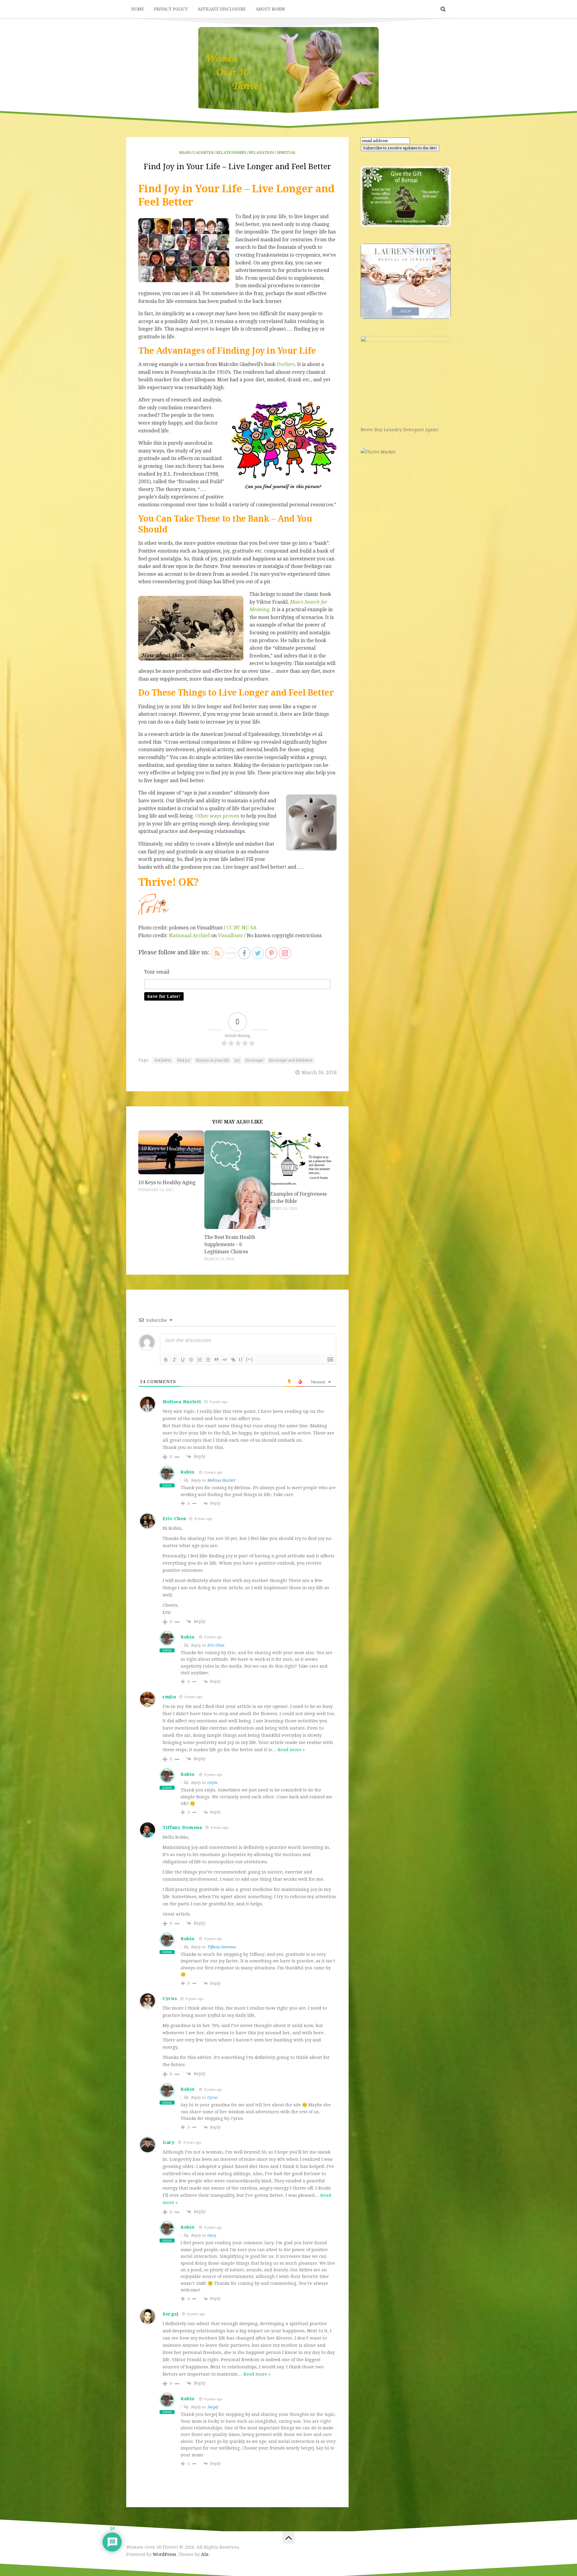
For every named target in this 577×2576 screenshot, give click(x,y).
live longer (255, 1060)
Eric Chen (216, 1645)
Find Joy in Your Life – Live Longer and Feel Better (237, 166)
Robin (188, 1472)
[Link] (233, 1360)
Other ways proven (217, 816)
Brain (185, 153)
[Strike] (191, 1360)
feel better (163, 1060)
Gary (212, 2235)
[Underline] (183, 1360)
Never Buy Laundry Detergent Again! (400, 430)
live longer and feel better (291, 1060)
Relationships (231, 153)
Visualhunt (230, 936)
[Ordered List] (200, 1360)
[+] (249, 1359)
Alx (205, 2554)
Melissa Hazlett (221, 1480)
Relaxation (261, 153)
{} (241, 1359)
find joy (184, 1060)
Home (138, 9)
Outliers (286, 364)
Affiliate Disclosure (222, 9)
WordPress (164, 2554)
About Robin (270, 9)
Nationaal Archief (189, 936)
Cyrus (213, 2097)
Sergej (213, 2407)
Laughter (203, 153)
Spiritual (286, 153)
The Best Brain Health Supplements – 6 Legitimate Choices (230, 1244)
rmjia (212, 1783)
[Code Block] (225, 1360)
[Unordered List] (208, 1360)
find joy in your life (212, 1060)
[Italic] (174, 1360)
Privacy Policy (171, 9)
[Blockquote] (216, 1360)
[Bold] (166, 1360)
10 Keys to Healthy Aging (167, 1183)
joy (237, 1060)
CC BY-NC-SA (241, 928)
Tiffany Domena (222, 1947)
